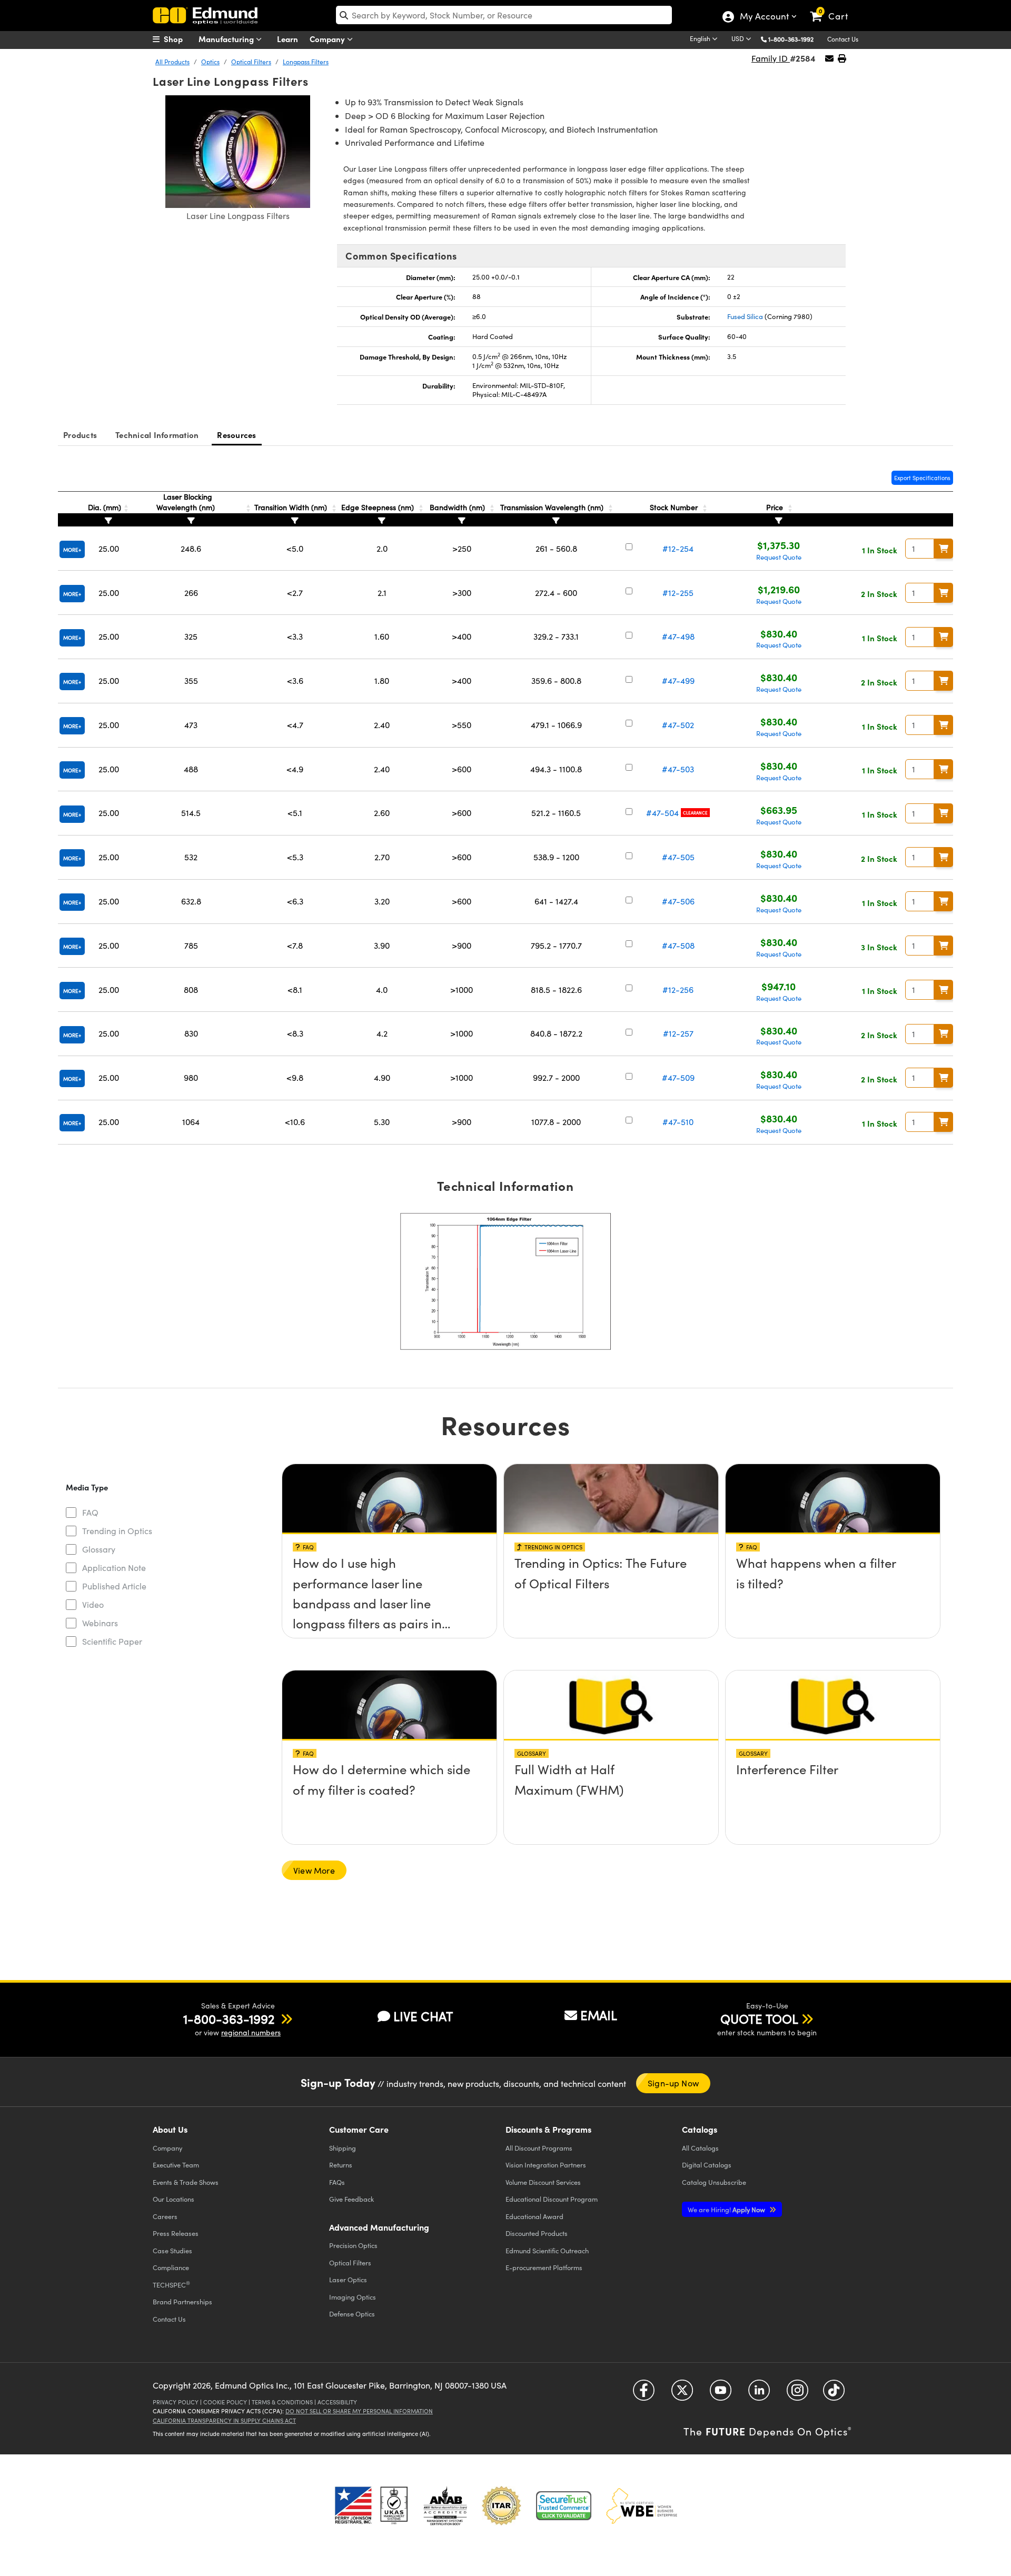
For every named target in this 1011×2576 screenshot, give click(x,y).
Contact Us (843, 39)
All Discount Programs (539, 2148)
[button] (795, 39)
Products (80, 435)
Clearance (695, 813)
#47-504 (662, 813)
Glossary (99, 1549)
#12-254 (678, 548)
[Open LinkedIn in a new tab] (759, 2394)
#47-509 (678, 1077)
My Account (764, 17)
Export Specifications (922, 478)
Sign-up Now (673, 2083)
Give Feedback (351, 2199)
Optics (210, 62)
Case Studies (172, 2250)
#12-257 (678, 1033)
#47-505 (678, 857)
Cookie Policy (225, 2402)
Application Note (114, 1568)
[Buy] (944, 549)
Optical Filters (251, 62)
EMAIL (599, 2015)
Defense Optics (352, 2314)
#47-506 (678, 901)
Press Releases (176, 2233)
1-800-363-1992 (791, 39)
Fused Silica (745, 316)
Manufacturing (227, 39)
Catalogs (700, 2148)
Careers (165, 2216)
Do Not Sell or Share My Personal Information (359, 2411)
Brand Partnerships (182, 2301)
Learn (288, 39)
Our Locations (174, 2199)
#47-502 (678, 725)
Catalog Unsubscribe (714, 2182)
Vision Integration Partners (546, 2165)
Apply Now (727, 2209)
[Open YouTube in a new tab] (721, 2394)
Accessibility (337, 2402)
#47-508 (678, 945)
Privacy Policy (176, 2402)
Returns (341, 2165)
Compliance (171, 2267)
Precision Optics (353, 2245)
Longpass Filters (306, 62)
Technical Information (157, 435)
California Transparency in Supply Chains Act (224, 2420)
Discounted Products (537, 2233)
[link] (834, 8)
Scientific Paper (112, 1641)
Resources (236, 435)
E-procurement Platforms (544, 2267)
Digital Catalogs (707, 2165)
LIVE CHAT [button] (423, 2016)
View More (314, 1870)
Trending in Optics (117, 1531)
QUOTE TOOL (759, 2018)
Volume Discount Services (543, 2182)
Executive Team (176, 2165)
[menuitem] (179, 39)
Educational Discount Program (552, 2199)
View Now (389, 1566)
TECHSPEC (171, 2284)
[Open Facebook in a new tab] (644, 2394)
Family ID (771, 58)
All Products (172, 62)
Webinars (100, 1623)
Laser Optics (348, 2279)
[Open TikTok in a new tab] (834, 2394)
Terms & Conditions (282, 2402)
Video (93, 1604)
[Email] (829, 58)
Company (328, 39)
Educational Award (534, 2216)
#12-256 (678, 989)
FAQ (90, 1512)
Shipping (343, 2148)
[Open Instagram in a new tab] (797, 2394)
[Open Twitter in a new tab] (682, 2394)
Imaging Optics (353, 2297)
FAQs (337, 2182)
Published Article (114, 1586)
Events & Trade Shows (186, 2182)
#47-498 (678, 636)
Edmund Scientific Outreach (547, 2250)
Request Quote (779, 557)
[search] (504, 15)
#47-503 (678, 769)
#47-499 (678, 680)
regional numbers (251, 2032)
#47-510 (678, 1122)
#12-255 (678, 593)
